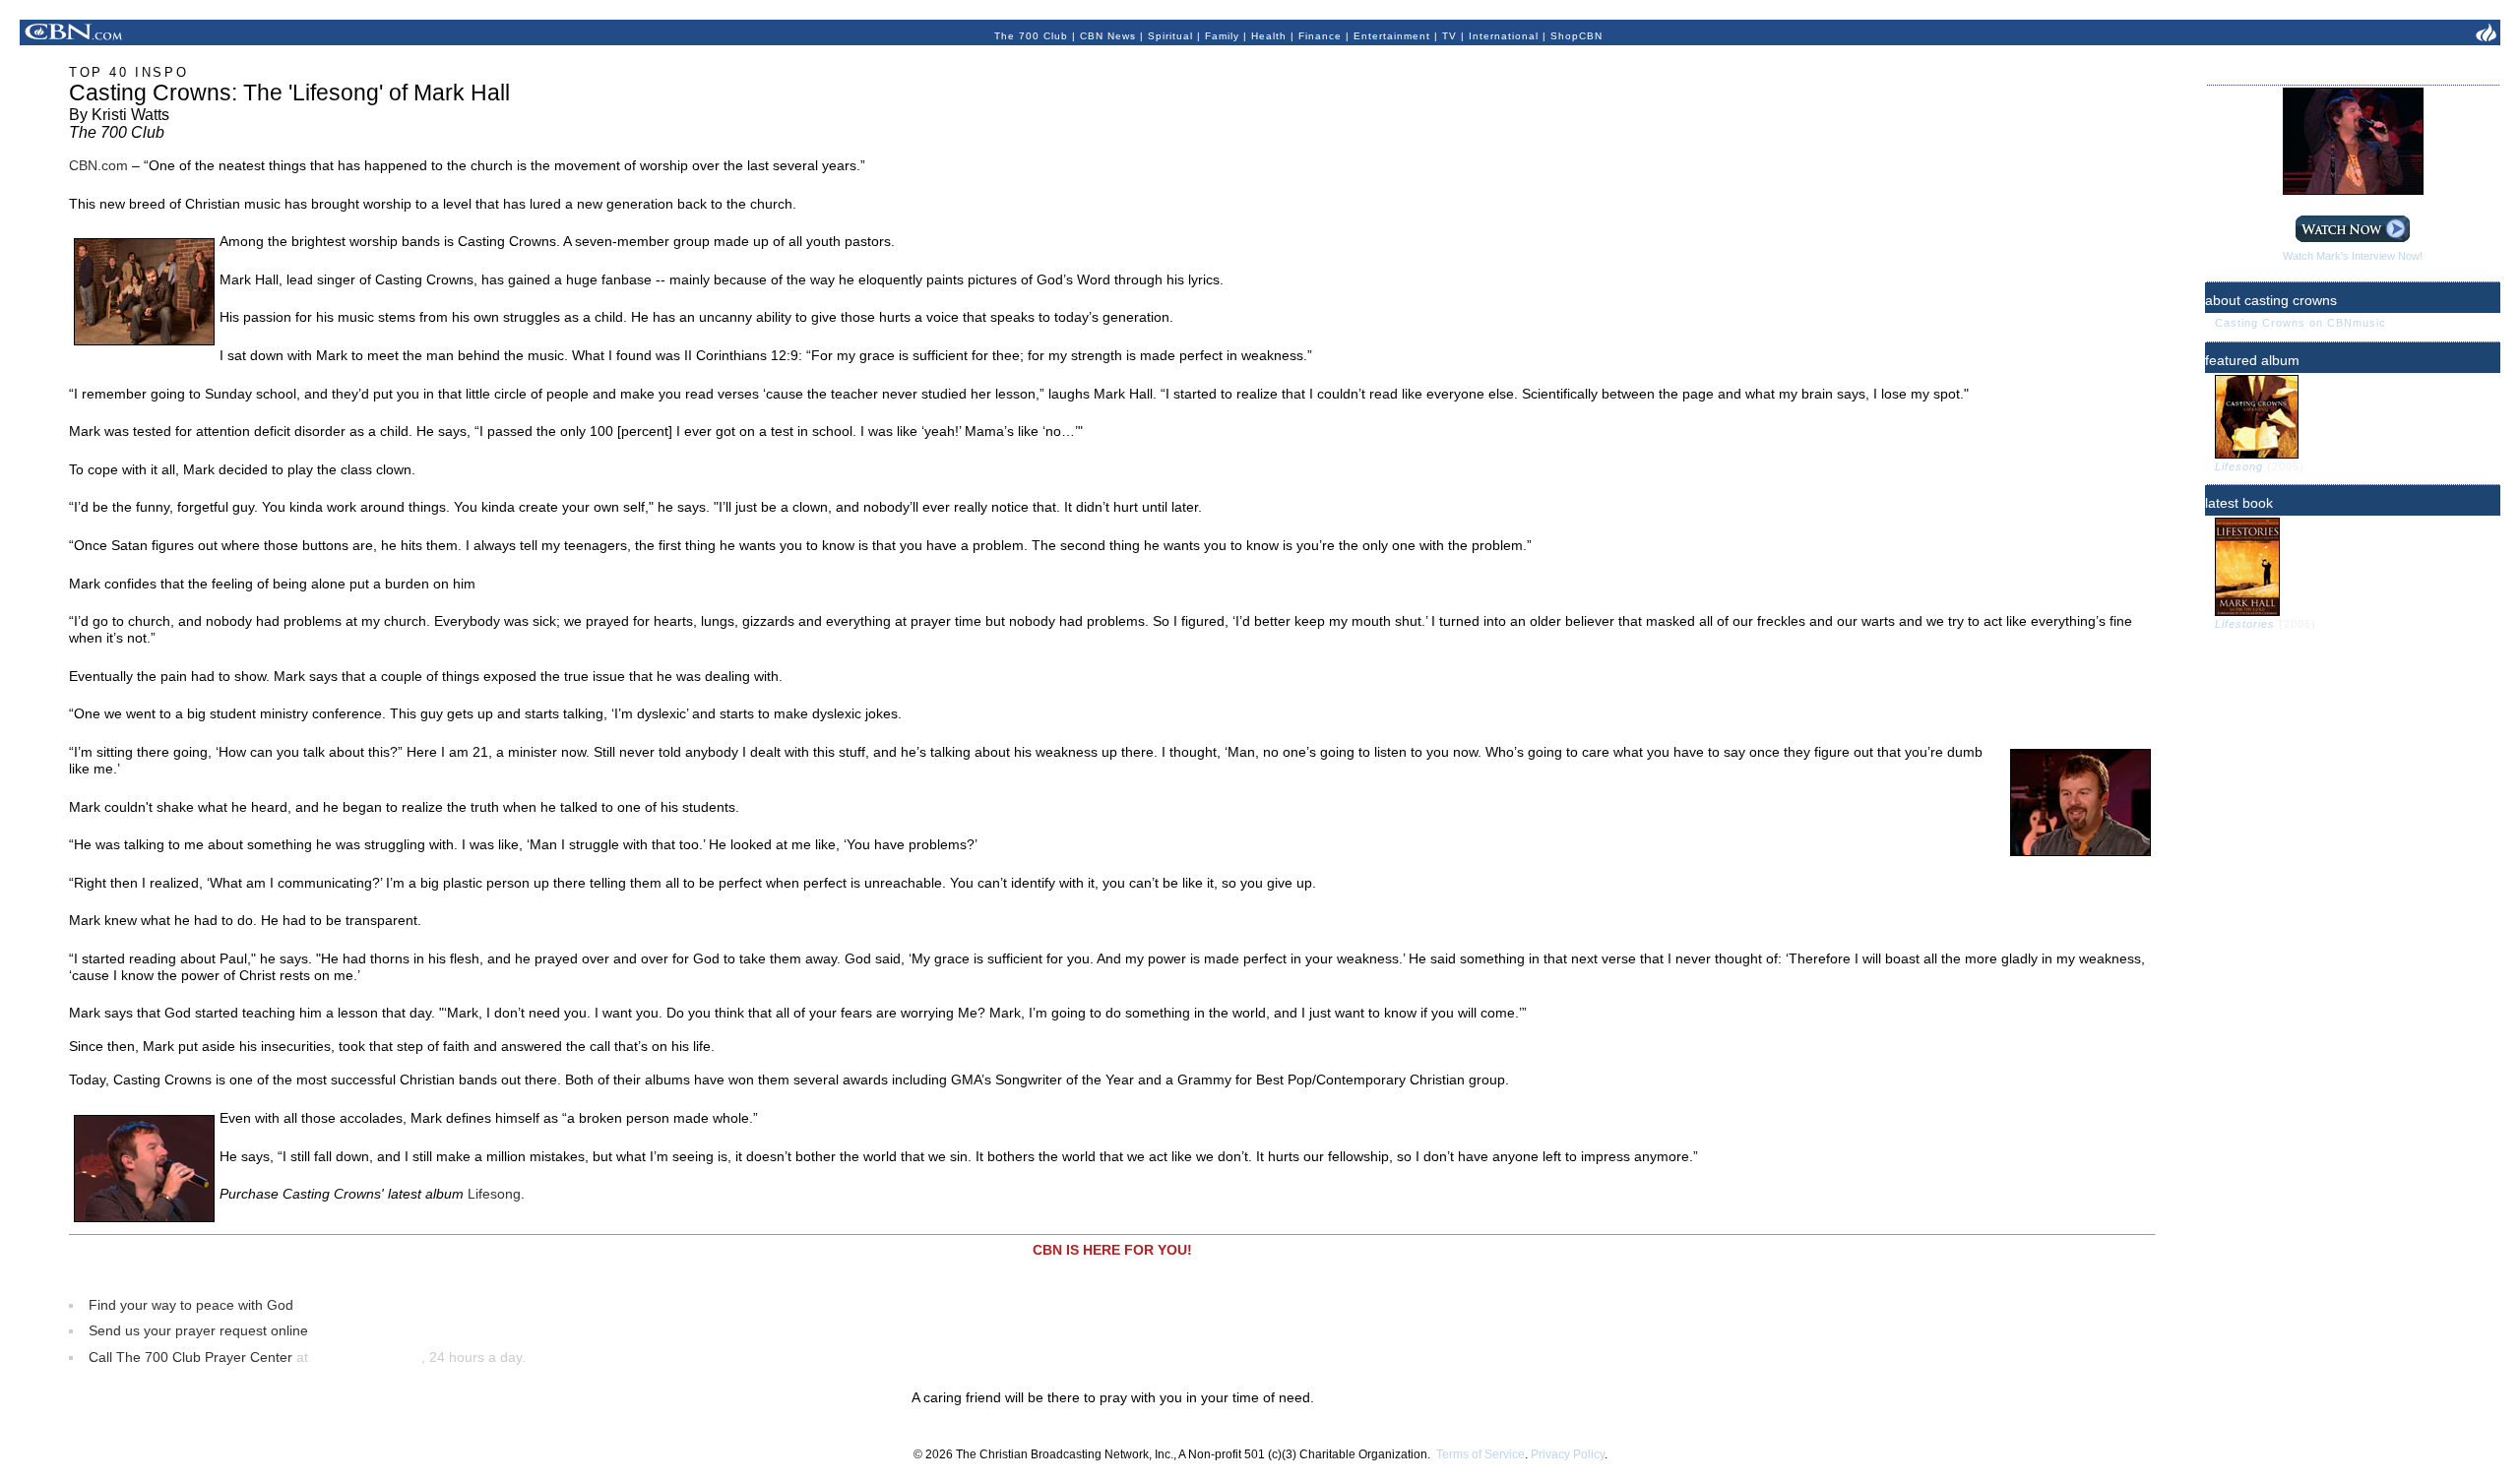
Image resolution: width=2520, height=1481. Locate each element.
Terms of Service (1480, 1454)
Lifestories (2247, 624)
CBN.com (98, 165)
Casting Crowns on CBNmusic (2300, 323)
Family (1222, 36)
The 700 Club (1031, 36)
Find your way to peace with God (191, 1305)
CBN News (1108, 36)
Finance (1320, 36)
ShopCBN (1576, 36)
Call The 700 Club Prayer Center (190, 1357)
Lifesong (494, 1194)
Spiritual (1170, 36)
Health (1269, 36)
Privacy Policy (1568, 1454)
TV (1449, 36)
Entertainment (1392, 36)
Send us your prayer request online (198, 1330)
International (1504, 36)
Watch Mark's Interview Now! (2353, 256)
